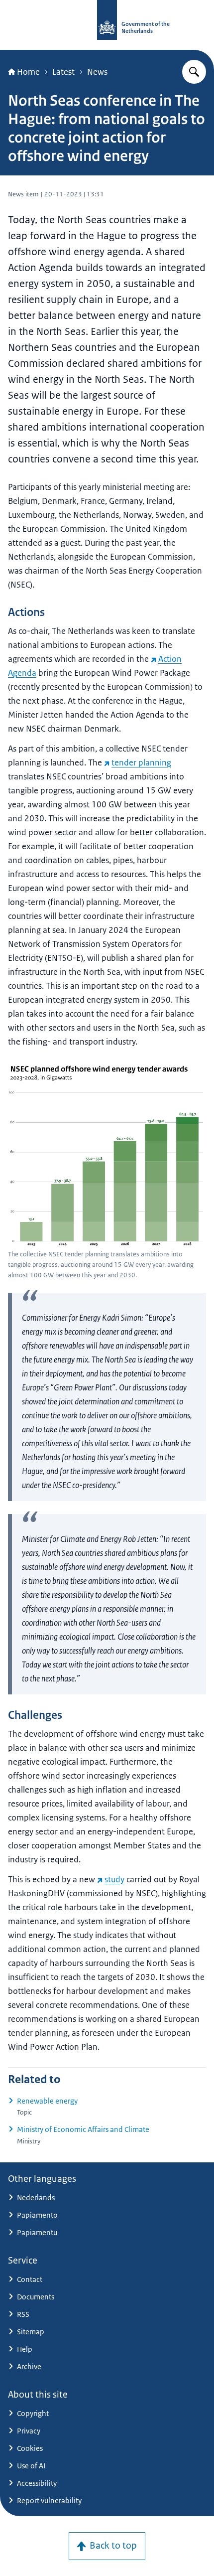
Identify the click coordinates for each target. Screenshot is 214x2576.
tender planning (141, 762)
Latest (63, 72)
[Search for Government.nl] (194, 72)
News (97, 72)
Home (28, 72)
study (114, 1879)
